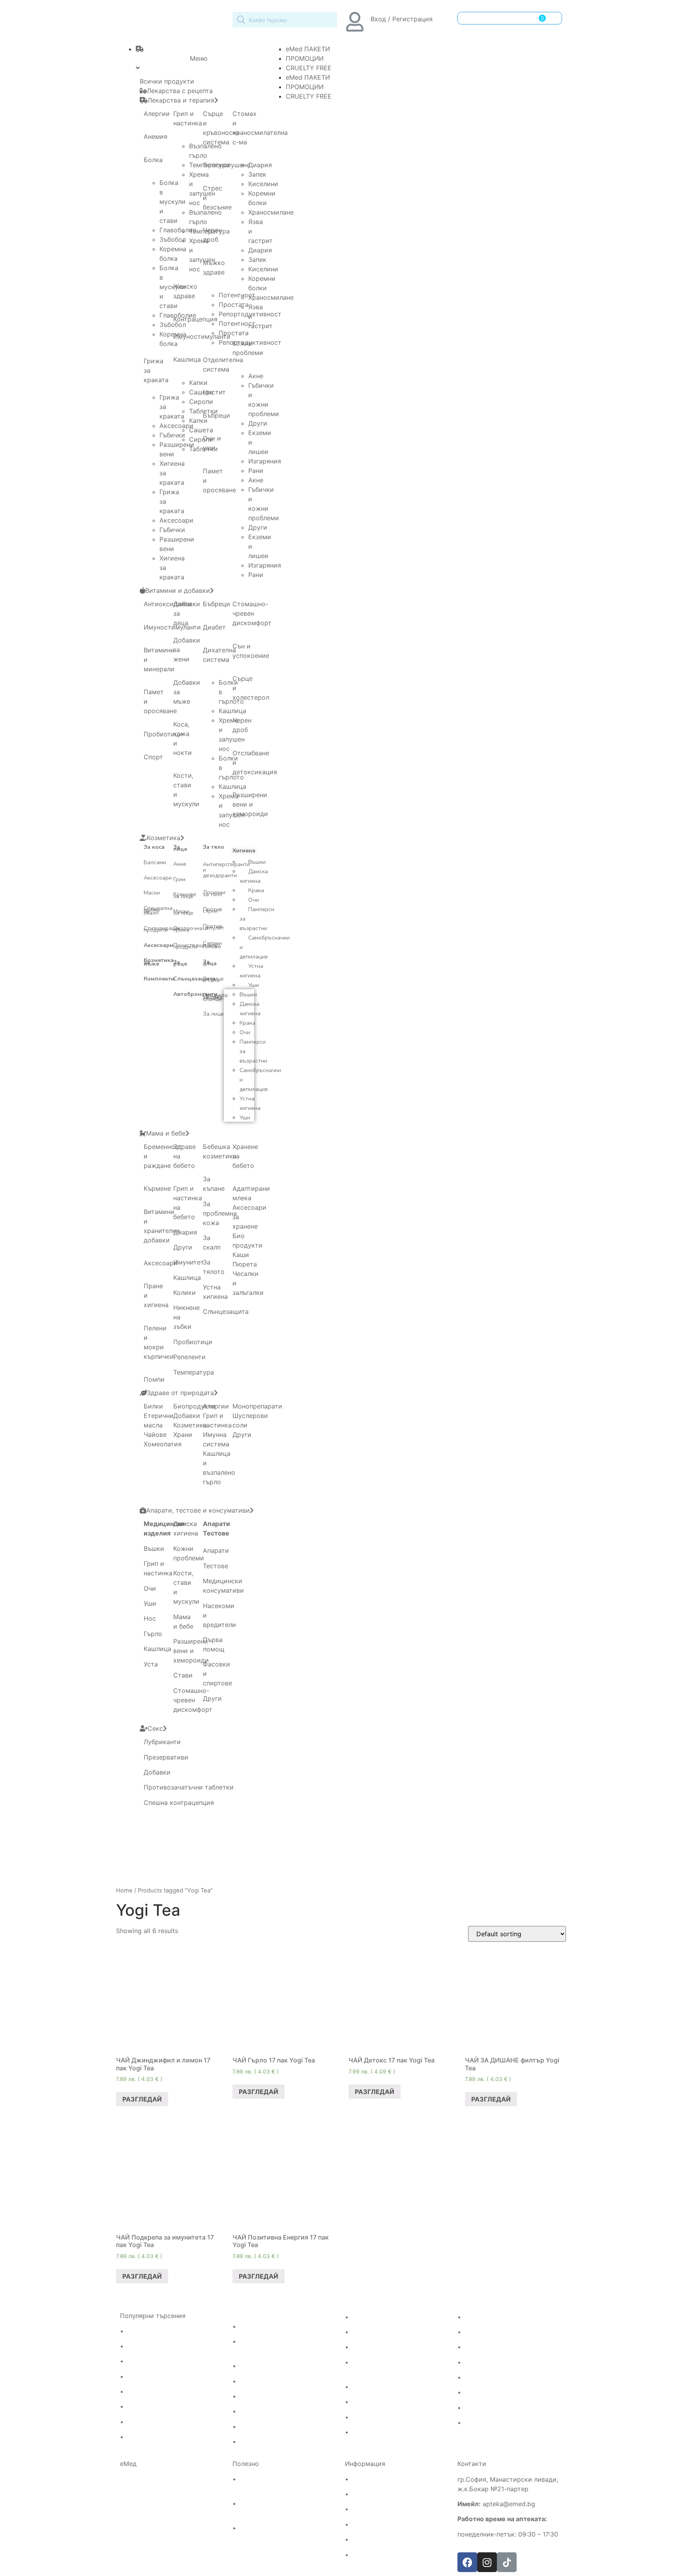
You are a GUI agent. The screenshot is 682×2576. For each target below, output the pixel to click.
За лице (180, 848)
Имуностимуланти (492, 2317)
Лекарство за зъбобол (160, 2361)
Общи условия (373, 2525)
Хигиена (244, 851)
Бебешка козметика (494, 2363)
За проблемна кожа (220, 1213)
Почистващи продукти (190, 946)
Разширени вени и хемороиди (250, 804)
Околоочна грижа (188, 929)
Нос (150, 1618)
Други (258, 423)
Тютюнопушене (227, 165)
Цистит (214, 392)
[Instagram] (487, 2562)
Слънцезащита (194, 979)
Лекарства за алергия (160, 2331)
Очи (254, 900)
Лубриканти (162, 1742)
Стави (183, 1675)
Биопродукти (194, 1406)
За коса (154, 847)
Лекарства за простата (274, 2382)
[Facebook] (467, 2562)
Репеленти (189, 1357)
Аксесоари (158, 878)
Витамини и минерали (498, 2332)
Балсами (155, 862)
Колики (185, 1293)
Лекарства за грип (155, 2377)
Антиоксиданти (168, 604)
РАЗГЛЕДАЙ (142, 2099)
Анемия (156, 136)
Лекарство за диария (272, 2427)
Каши (241, 1255)
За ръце (180, 963)
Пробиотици (163, 734)
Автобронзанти (195, 994)
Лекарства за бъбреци (273, 2397)
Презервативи (166, 1757)
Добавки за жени (490, 2347)
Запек (257, 174)
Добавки (187, 1416)
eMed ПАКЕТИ (308, 49)
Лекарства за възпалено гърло (174, 2392)
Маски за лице (183, 912)
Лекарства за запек (269, 2442)
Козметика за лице (380, 2402)
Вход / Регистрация (402, 19)
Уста (151, 1664)
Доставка (365, 2479)
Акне (256, 376)
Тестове (216, 1533)
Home (124, 1890)
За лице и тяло (213, 980)
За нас (361, 2509)
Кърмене (157, 1188)
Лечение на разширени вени (282, 2327)
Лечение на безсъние (383, 2347)
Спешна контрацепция (179, 1803)
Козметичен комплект (385, 2432)
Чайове (155, 1435)
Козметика (190, 1425)
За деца (210, 963)
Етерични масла (488, 2378)
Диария (260, 165)
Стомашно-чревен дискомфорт (252, 613)
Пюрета (245, 1264)
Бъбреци (216, 415)
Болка (153, 160)
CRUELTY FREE (309, 68)
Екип (358, 2494)
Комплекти (159, 979)
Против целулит (214, 927)
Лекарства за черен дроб (278, 2366)
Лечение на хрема (154, 2422)
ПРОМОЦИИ (305, 58)
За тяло (214, 847)
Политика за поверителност (395, 2540)
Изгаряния (265, 461)
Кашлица (187, 359)
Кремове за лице (185, 895)
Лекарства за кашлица (161, 2437)
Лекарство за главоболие (165, 2346)
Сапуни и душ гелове (212, 945)
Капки (198, 383)
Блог (358, 2555)
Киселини (263, 184)
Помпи (154, 1379)
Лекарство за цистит (271, 2412)
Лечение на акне (376, 2317)
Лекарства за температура (168, 2407)
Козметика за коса (380, 2387)
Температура (194, 1372)
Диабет (214, 627)
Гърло (153, 1634)
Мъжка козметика (379, 2417)
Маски (152, 893)
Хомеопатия (163, 1444)
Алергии (157, 114)
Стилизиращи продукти (161, 929)
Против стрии (213, 910)
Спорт (153, 757)
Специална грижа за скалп (158, 911)
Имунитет (189, 1262)
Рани (256, 471)
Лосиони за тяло (214, 893)
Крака (256, 890)
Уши (254, 985)
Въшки (257, 862)
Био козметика (487, 2423)
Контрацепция (195, 319)
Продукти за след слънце (215, 997)
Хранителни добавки (495, 2408)
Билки (153, 1406)
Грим (179, 879)
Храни (183, 1435)
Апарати (216, 1524)
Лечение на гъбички (382, 2332)
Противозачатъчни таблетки (189, 1787)
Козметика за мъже (159, 962)
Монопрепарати (257, 1406)
